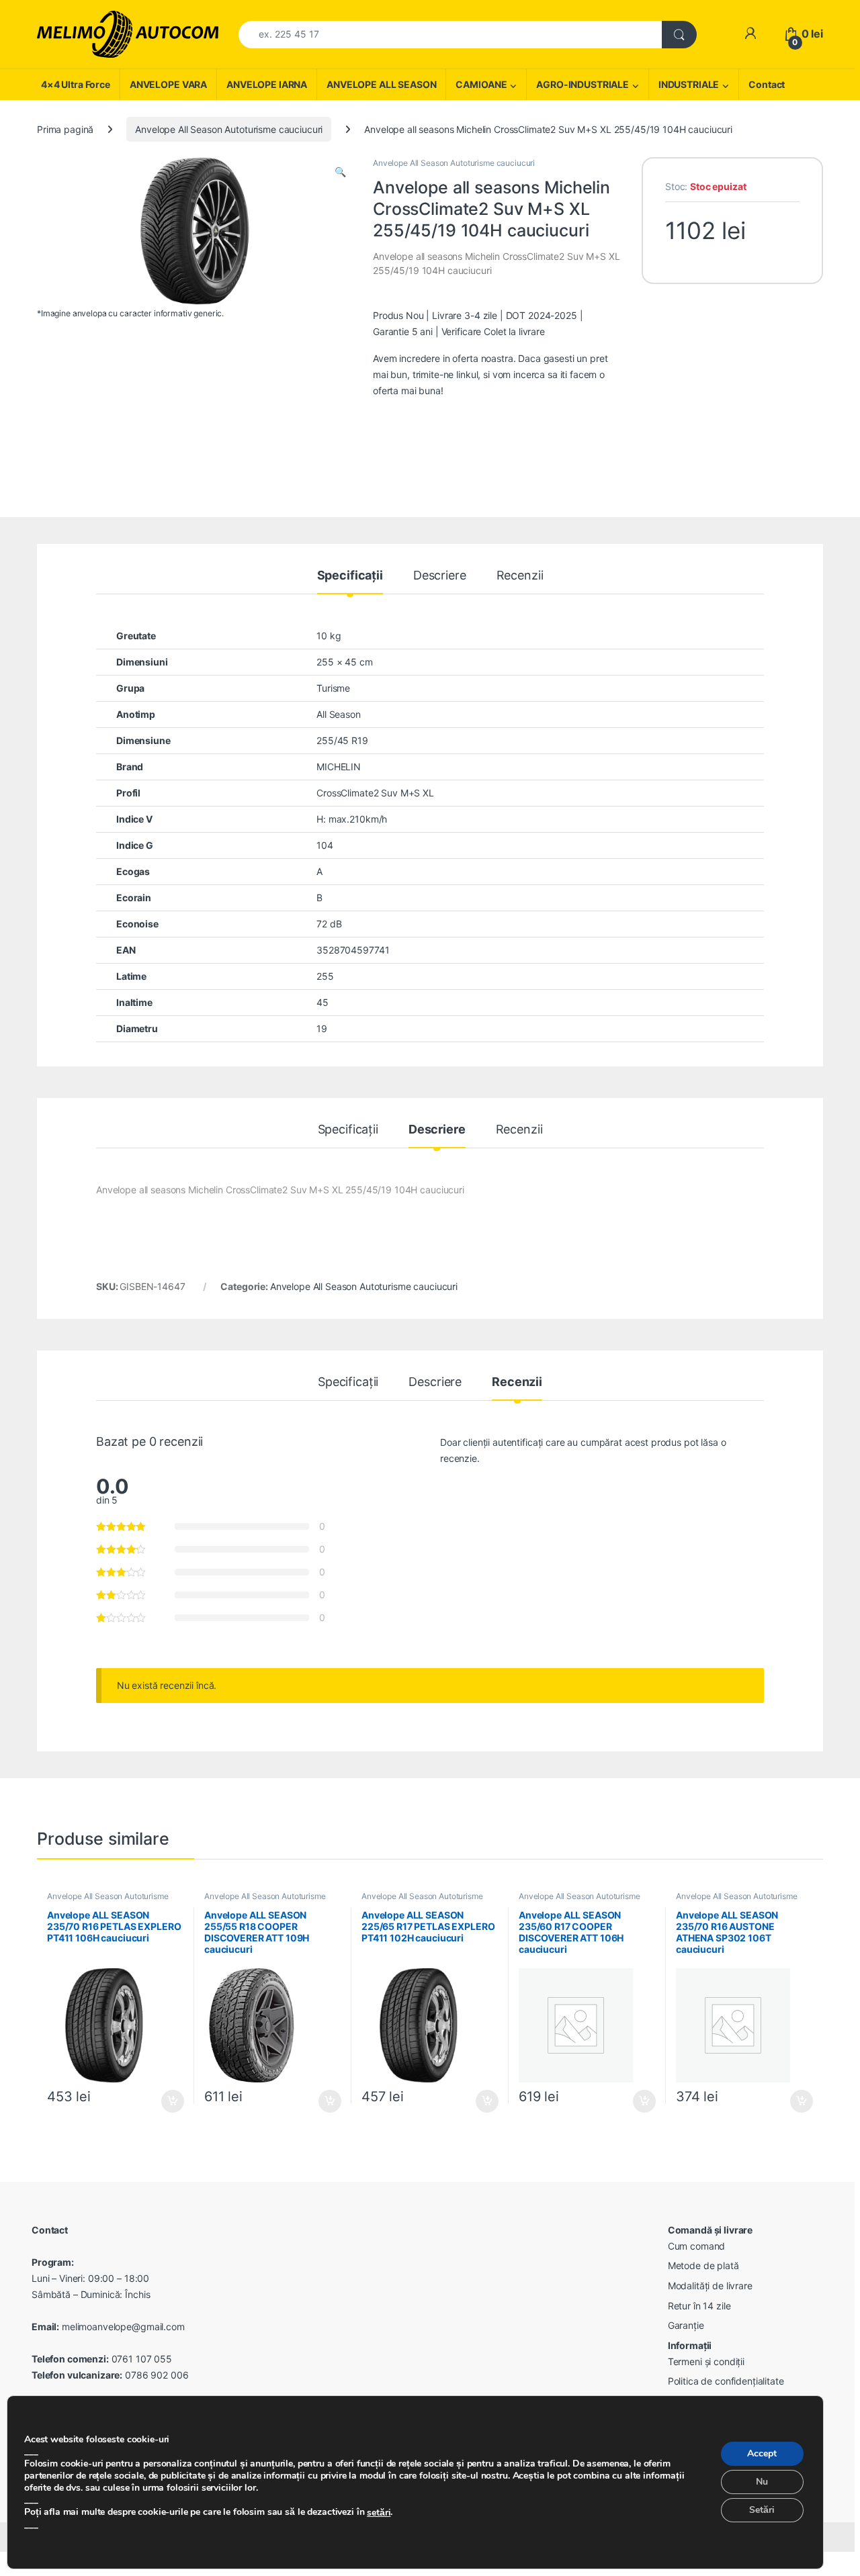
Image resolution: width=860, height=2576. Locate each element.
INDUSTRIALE (689, 84)
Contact (767, 84)
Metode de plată (703, 2265)
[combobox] (450, 35)
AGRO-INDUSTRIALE (583, 84)
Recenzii (520, 576)
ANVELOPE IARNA (267, 84)
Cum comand (697, 2246)
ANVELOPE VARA (168, 84)
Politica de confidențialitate (726, 2381)
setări (379, 2513)
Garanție (686, 2325)
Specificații (350, 576)
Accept (762, 2454)
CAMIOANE (481, 84)
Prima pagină (65, 129)
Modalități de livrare (710, 2286)
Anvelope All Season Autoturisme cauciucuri (229, 129)
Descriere (440, 576)
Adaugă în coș (167, 2101)
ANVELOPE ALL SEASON (381, 84)
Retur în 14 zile (699, 2306)
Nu (762, 2482)
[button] (340, 172)
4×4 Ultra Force (76, 84)
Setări (762, 2511)
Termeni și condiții (706, 2361)
